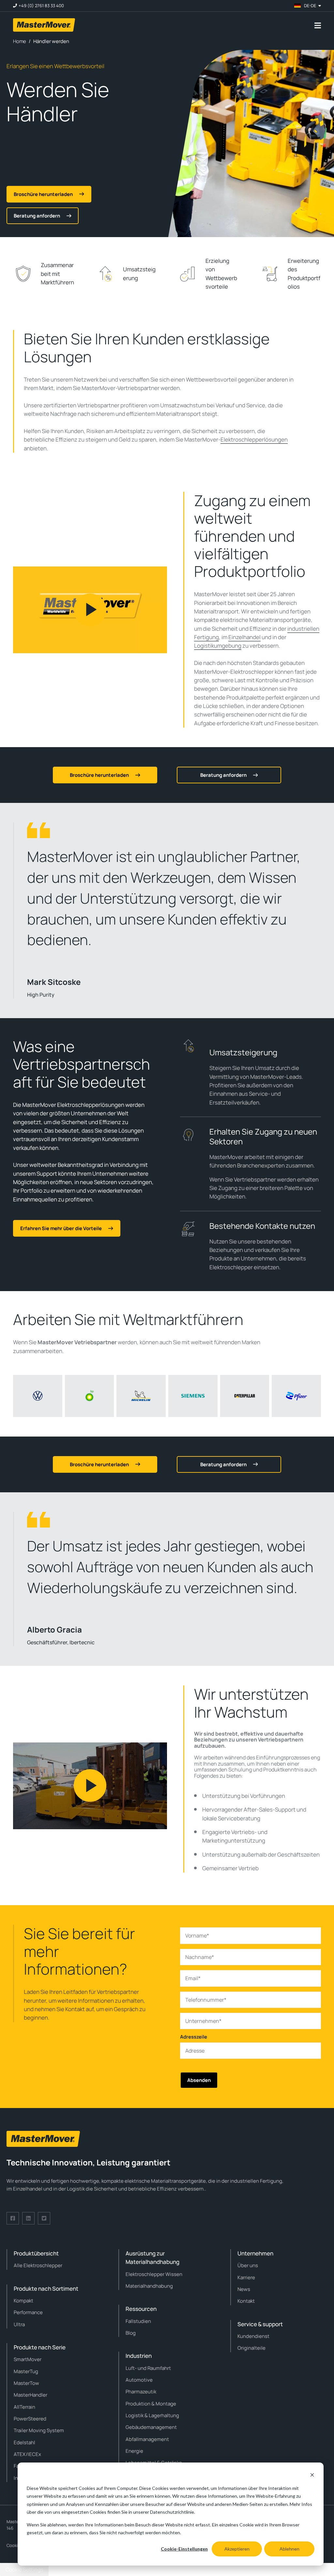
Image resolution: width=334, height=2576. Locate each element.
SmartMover (28, 2359)
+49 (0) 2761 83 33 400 (41, 6)
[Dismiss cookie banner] (312, 2476)
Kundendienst (253, 2336)
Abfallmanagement (147, 2439)
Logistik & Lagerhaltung (152, 2415)
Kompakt (23, 2301)
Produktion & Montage (151, 2404)
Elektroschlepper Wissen (154, 2274)
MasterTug (26, 2371)
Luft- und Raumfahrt (148, 2368)
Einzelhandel (244, 637)
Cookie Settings (24, 2569)
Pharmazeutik (141, 2392)
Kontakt (246, 2301)
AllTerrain (24, 2407)
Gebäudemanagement (151, 2427)
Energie (134, 2451)
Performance (28, 2312)
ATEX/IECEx (27, 2454)
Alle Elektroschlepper (38, 2265)
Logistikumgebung (218, 646)
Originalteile (251, 2348)
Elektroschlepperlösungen (254, 439)
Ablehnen (289, 2549)
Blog (131, 2333)
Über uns (248, 2265)
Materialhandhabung (149, 2286)
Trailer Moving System (39, 2430)
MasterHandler (30, 2395)
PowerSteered (30, 2419)
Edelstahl (24, 2442)
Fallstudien (138, 2321)
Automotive (139, 2380)
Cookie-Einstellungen (184, 2549)
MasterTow (26, 2383)
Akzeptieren (237, 2549)
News (244, 2289)
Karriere (246, 2277)
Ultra (19, 2324)
